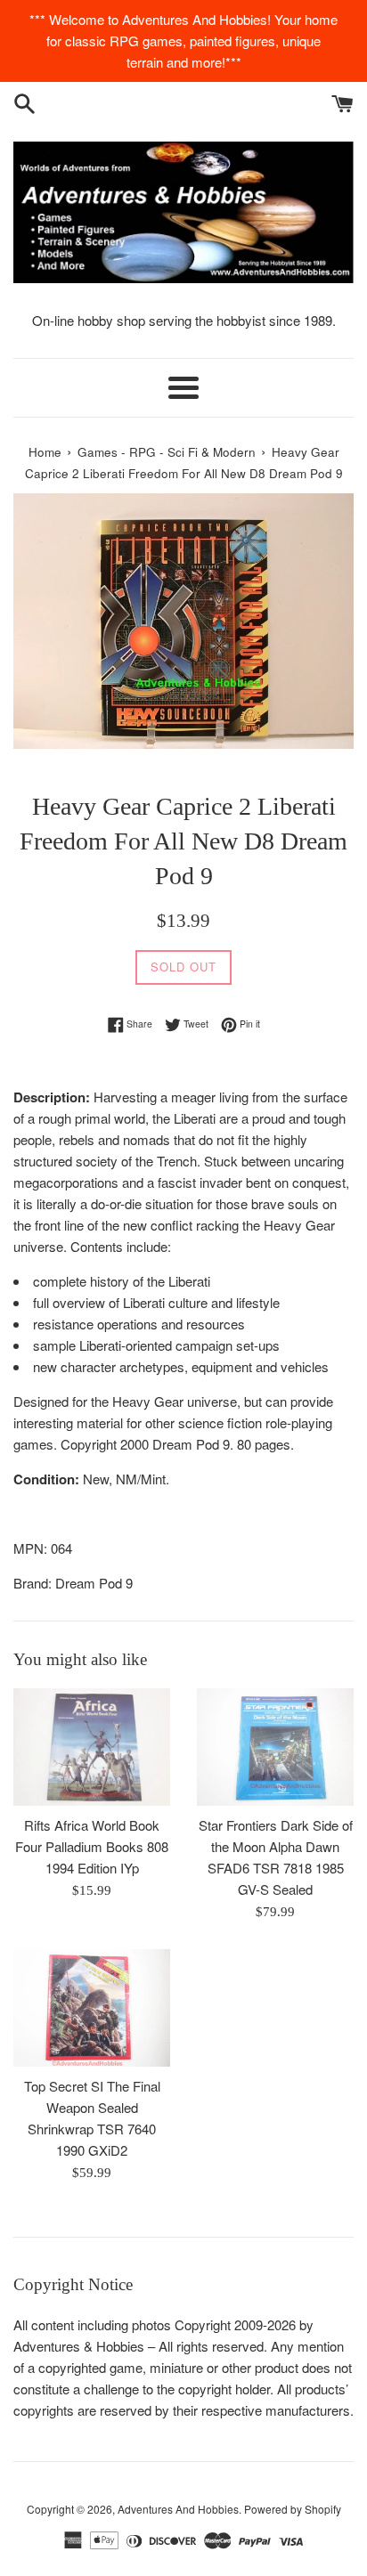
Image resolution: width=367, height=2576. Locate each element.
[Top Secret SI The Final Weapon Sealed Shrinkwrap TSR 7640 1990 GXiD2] (92, 2008)
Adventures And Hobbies (178, 2509)
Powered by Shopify (293, 2509)
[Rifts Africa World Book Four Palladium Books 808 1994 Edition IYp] (92, 1747)
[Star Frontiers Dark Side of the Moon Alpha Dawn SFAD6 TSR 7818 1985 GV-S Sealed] (275, 1747)
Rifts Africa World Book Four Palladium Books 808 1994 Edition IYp (92, 1846)
